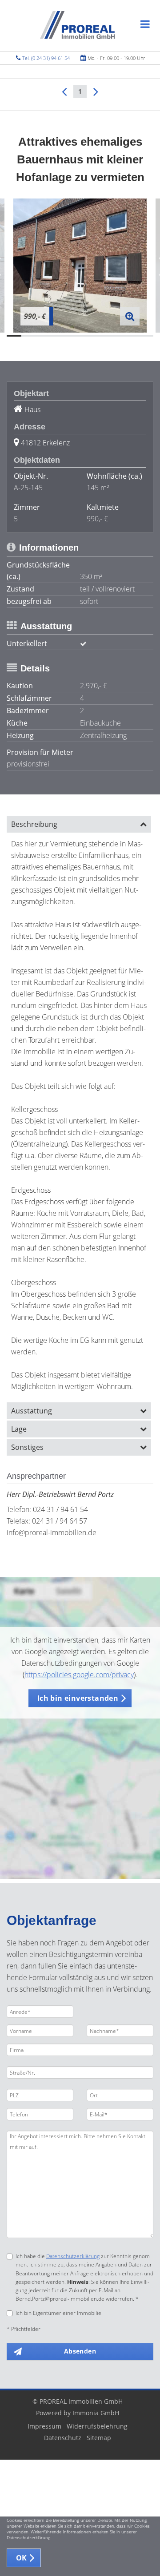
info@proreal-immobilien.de (52, 1532)
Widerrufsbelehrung (97, 2426)
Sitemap (99, 2438)
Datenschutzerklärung (73, 2256)
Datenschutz (63, 2438)
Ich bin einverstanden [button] (78, 1698)
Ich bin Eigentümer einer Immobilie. (59, 2313)
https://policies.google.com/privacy (79, 1675)
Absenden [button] (80, 2351)
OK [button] (22, 2558)
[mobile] (145, 24)
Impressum (44, 2426)
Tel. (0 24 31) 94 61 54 (46, 58)
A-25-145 (28, 488)
